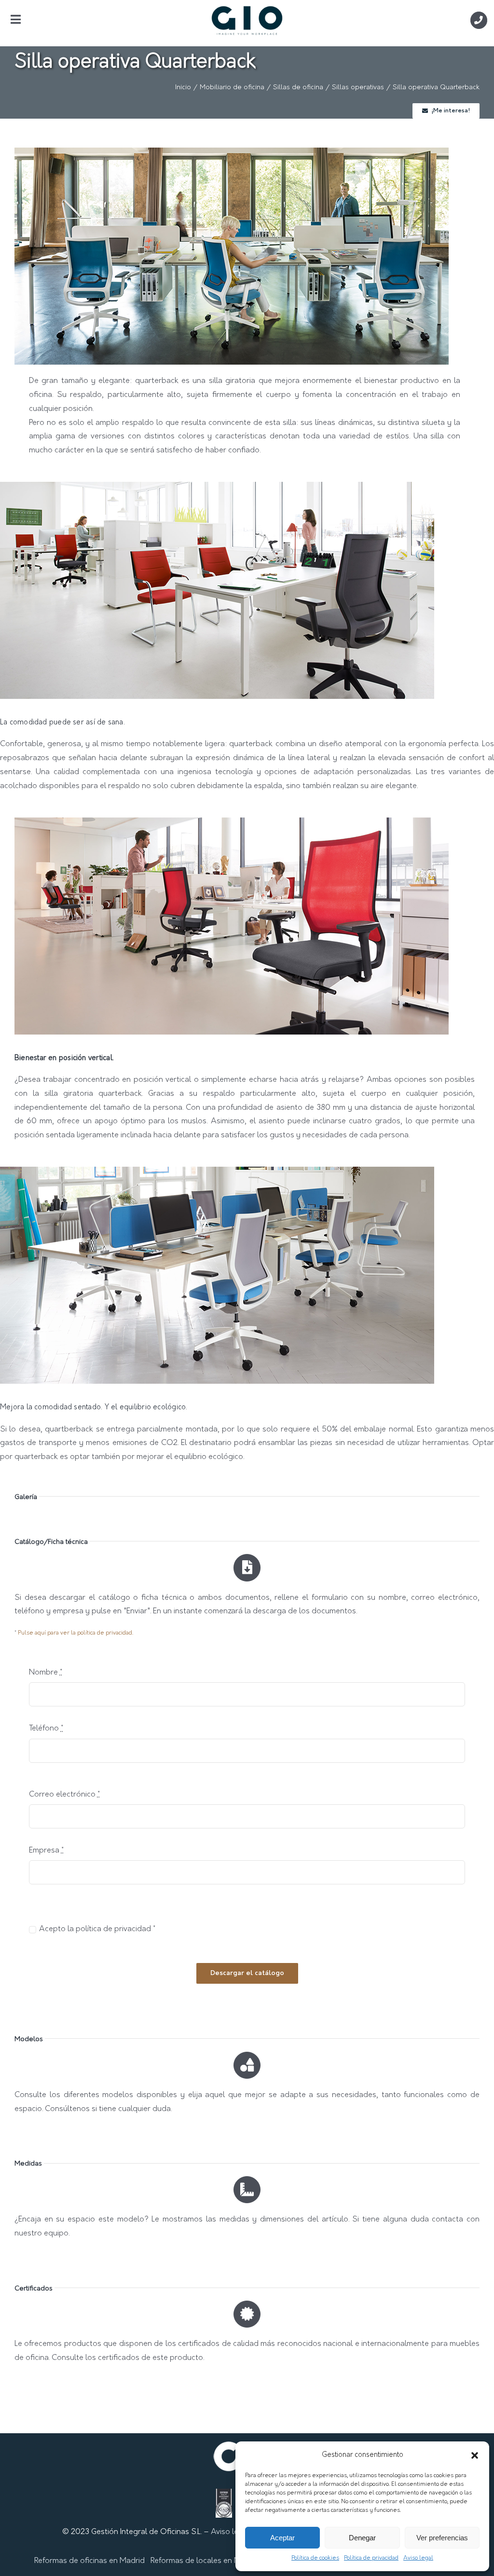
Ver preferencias (442, 2538)
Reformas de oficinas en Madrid (89, 2561)
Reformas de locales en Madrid (205, 2561)
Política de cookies (315, 2558)
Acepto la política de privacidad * (97, 1929)
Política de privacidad (371, 2558)
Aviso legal (418, 2558)
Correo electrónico (64, 1795)
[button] (475, 2455)
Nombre (46, 1673)
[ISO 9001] (224, 2495)
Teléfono (46, 1729)
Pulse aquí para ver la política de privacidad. (75, 1633)
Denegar (362, 2538)
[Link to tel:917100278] (479, 20)
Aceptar (282, 2538)
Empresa (46, 1851)
